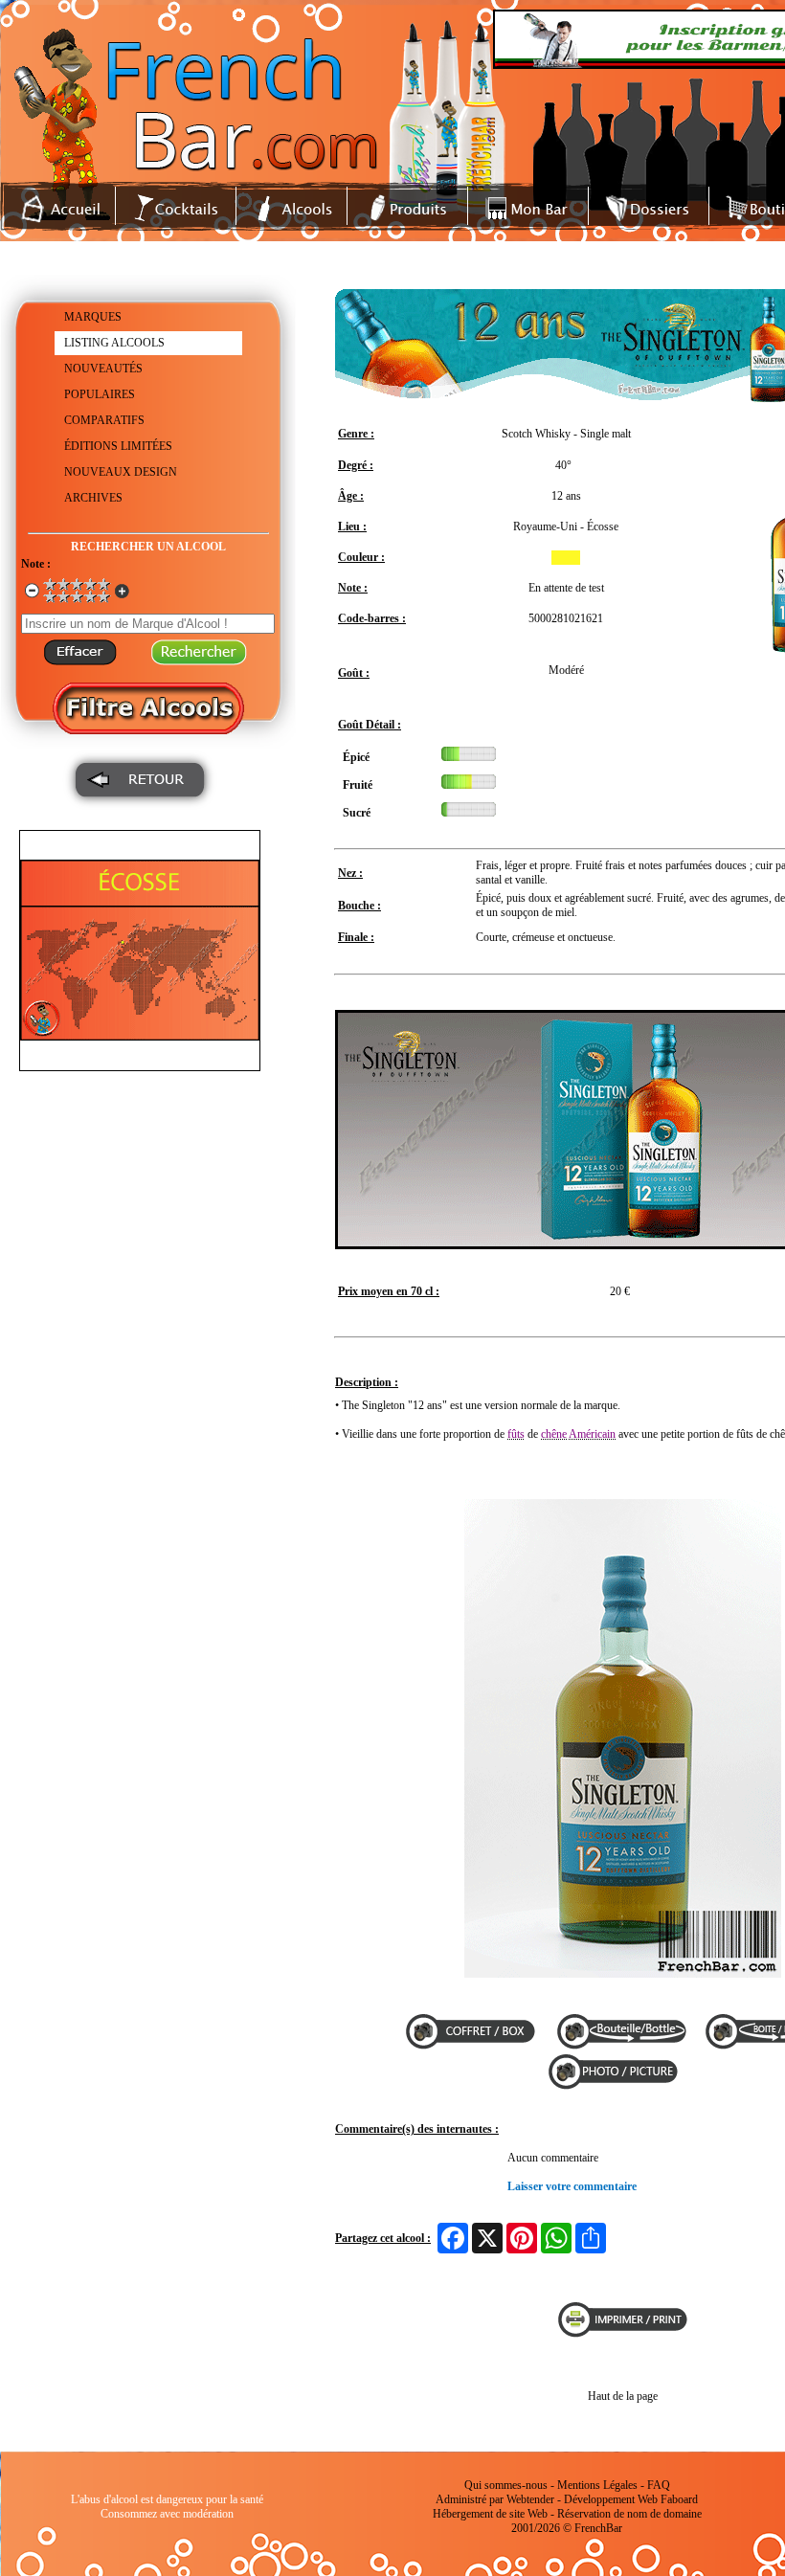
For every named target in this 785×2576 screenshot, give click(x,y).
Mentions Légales (597, 2485)
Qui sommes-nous (506, 2485)
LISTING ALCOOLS (114, 343)
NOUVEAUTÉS (103, 369)
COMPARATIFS (104, 420)
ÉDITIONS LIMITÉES (118, 446)
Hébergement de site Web (490, 2514)
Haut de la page (623, 2396)
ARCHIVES (93, 498)
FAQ (659, 2485)
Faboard (679, 2499)
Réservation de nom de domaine (629, 2514)
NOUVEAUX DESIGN (121, 472)
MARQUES (93, 317)
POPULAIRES (100, 394)
